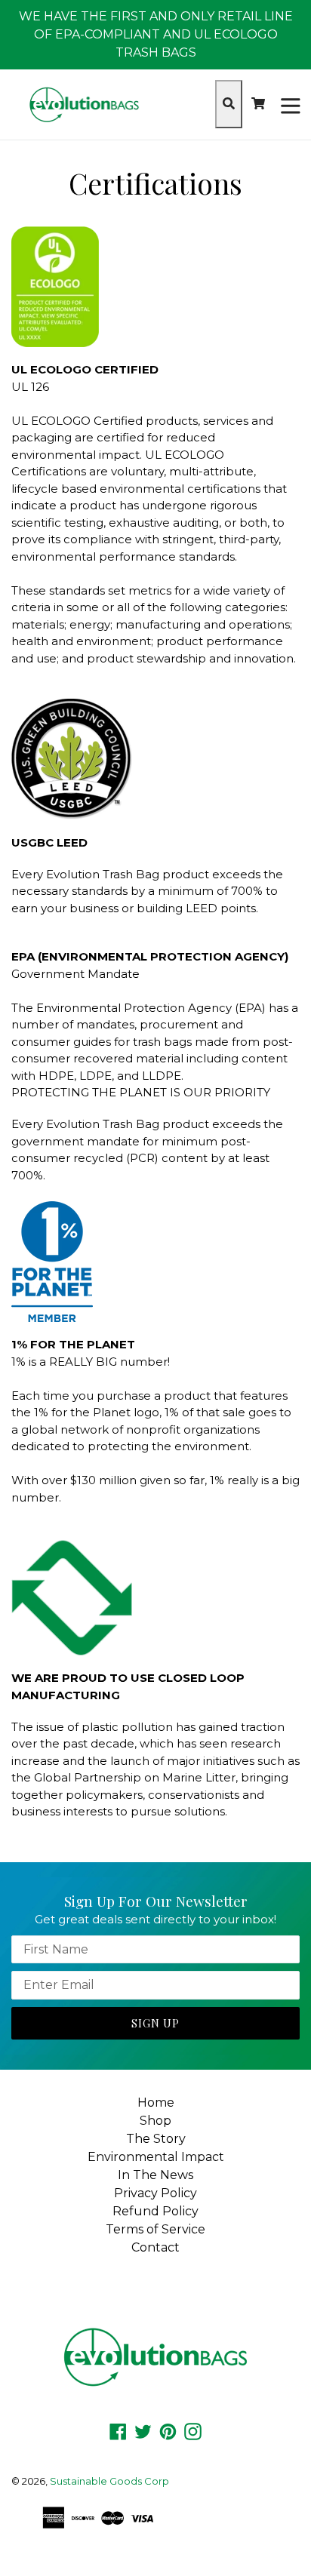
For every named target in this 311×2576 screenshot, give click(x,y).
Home (156, 2103)
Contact (155, 2247)
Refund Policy (155, 2211)
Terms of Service (155, 2229)
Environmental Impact (156, 2157)
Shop (155, 2121)
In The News (155, 2175)
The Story (156, 2139)
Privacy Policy (155, 2193)
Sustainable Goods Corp (109, 2481)
